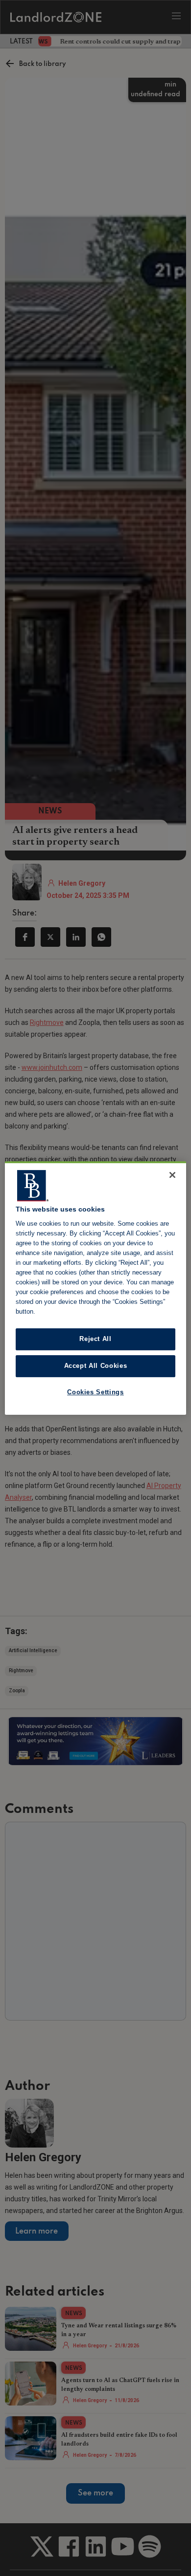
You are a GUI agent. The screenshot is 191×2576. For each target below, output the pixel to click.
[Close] (172, 1175)
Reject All (95, 1339)
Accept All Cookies (96, 1366)
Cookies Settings (95, 1392)
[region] (96, 1288)
